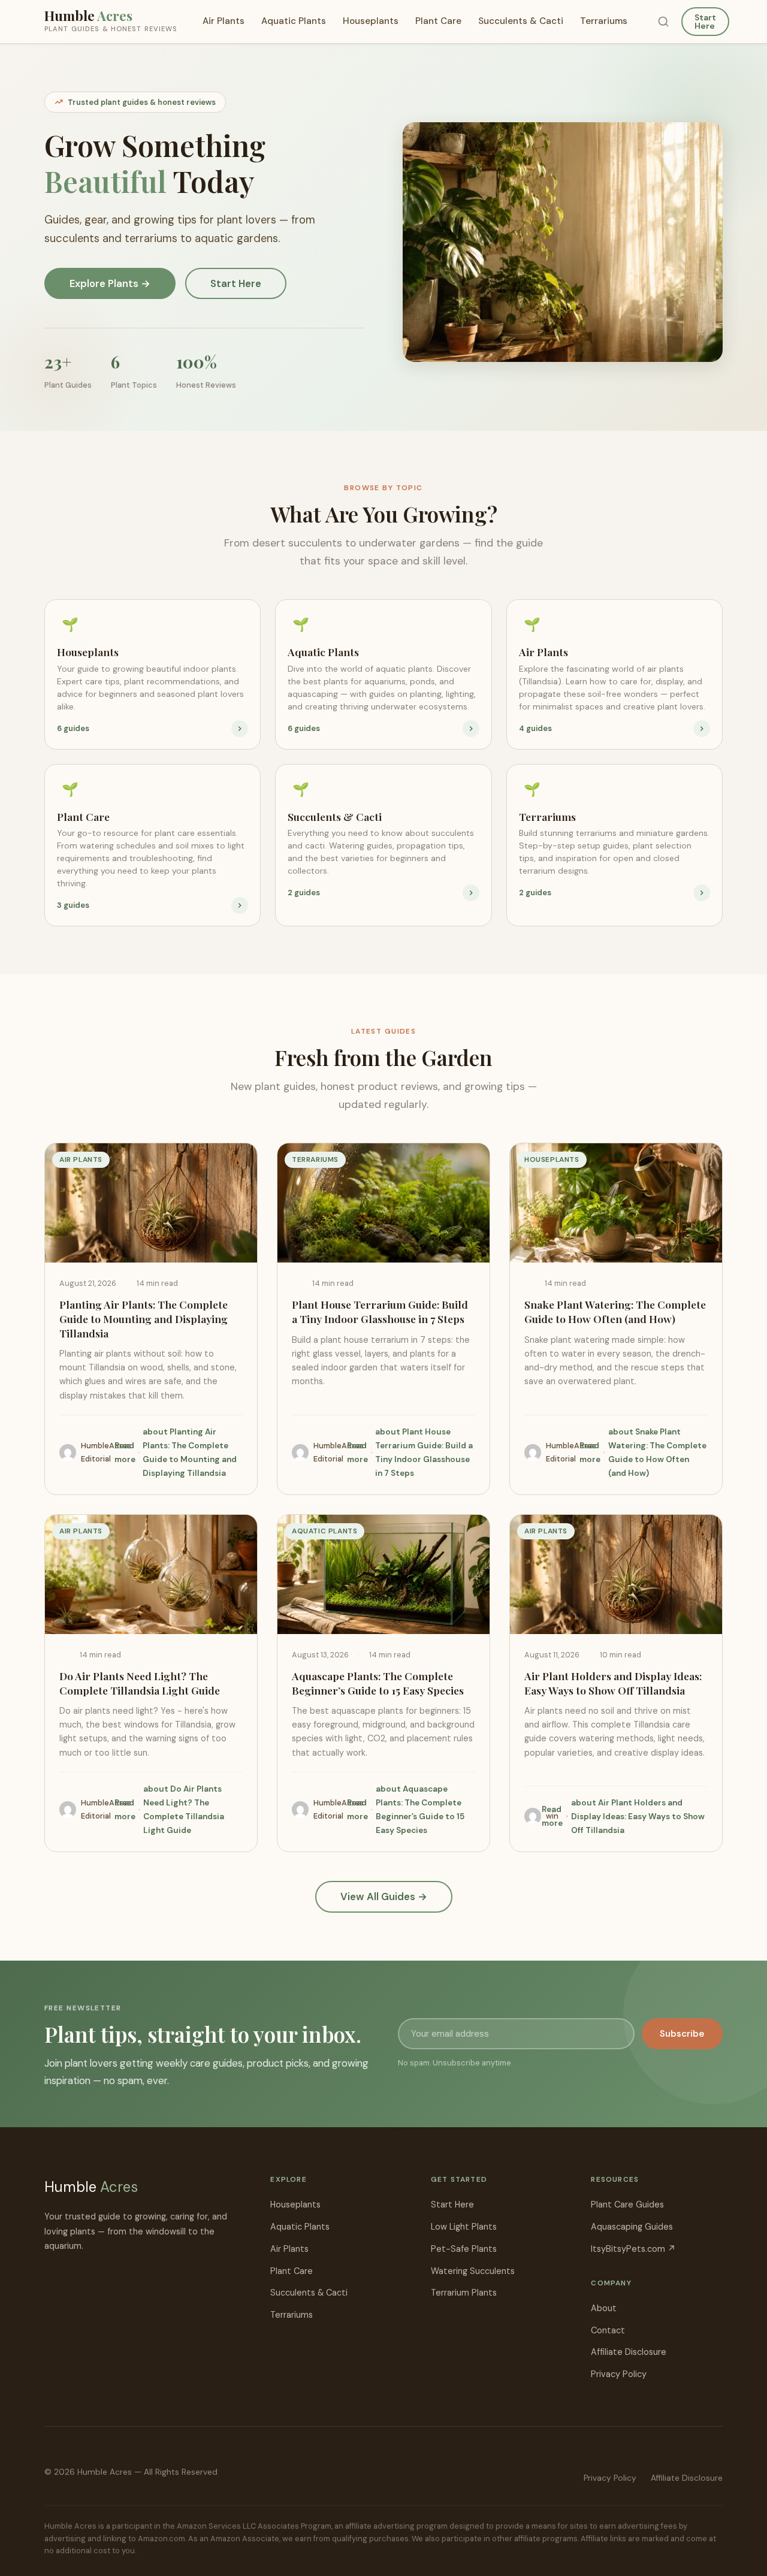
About (604, 2308)
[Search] (663, 22)
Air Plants (224, 21)
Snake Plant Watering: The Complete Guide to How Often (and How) (615, 1311)
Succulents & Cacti (521, 21)
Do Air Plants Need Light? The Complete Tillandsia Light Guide (140, 1683)
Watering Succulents (473, 2271)
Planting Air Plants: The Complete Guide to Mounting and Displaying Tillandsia (144, 1319)
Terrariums (604, 21)
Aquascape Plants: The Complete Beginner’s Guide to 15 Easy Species (378, 1683)
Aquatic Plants (294, 21)
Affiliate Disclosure (629, 2352)
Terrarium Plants (464, 2293)
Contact (608, 2330)
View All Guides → (384, 1896)
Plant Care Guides (627, 2204)
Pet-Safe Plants (464, 2249)
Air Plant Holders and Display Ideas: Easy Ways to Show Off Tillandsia (613, 1683)
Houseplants (371, 21)
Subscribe (682, 2034)
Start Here (705, 22)
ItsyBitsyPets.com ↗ (633, 2249)
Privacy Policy (619, 2374)
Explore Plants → (110, 283)
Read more (176, 1452)
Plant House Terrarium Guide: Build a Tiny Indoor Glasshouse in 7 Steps (380, 1311)
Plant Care (438, 21)
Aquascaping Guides (632, 2227)
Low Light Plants (464, 2227)
